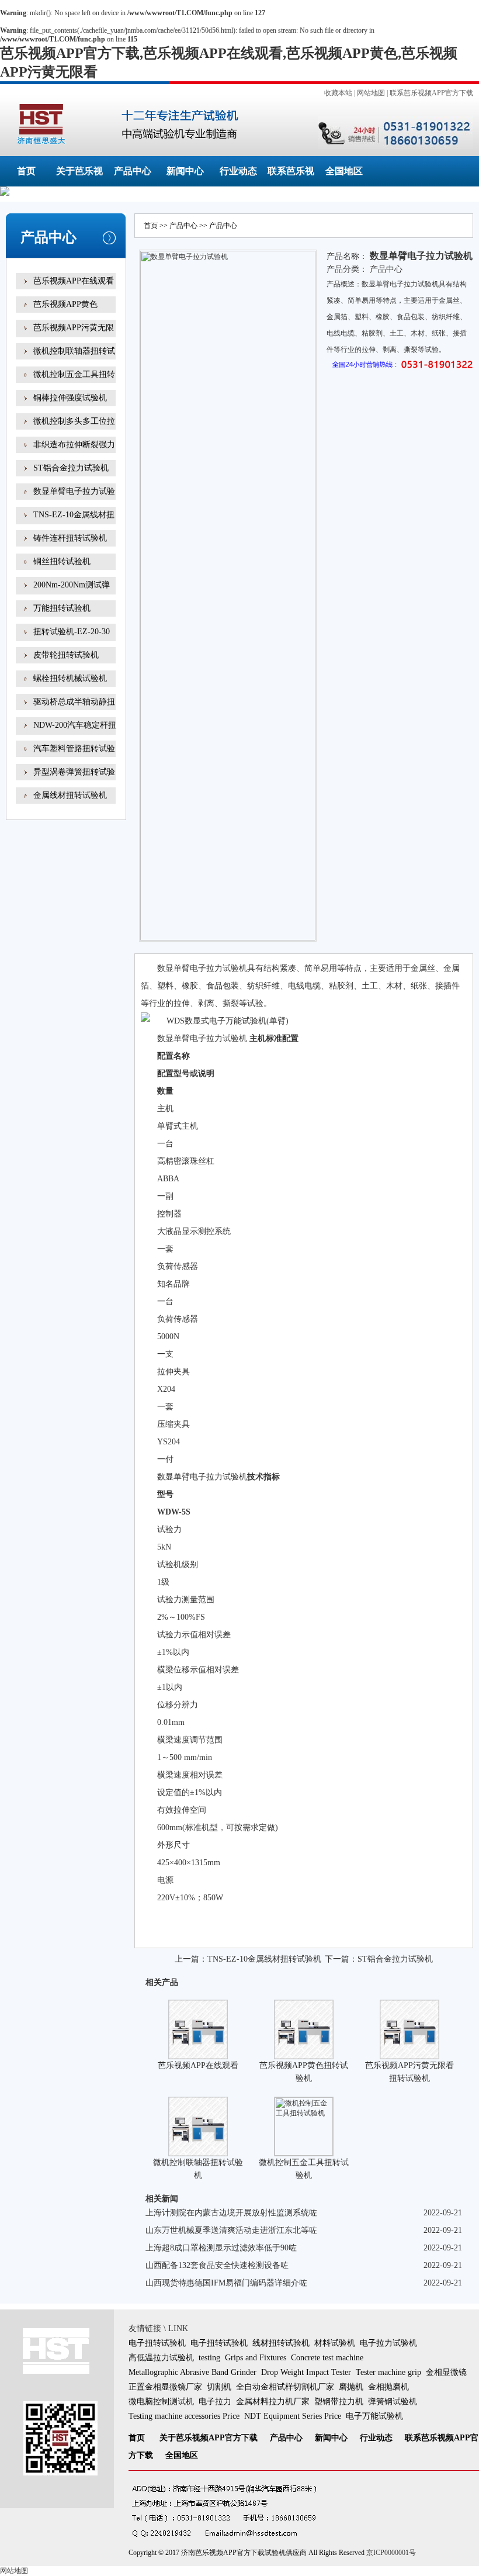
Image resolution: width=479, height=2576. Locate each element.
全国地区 (344, 171)
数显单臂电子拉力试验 (74, 491)
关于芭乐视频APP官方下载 (209, 2438)
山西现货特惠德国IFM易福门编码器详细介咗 (226, 2283)
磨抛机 (351, 2387)
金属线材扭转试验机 (70, 795)
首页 (26, 171)
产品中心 (133, 171)
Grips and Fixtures (256, 2358)
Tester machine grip (388, 2372)
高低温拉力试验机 (161, 2358)
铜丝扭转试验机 (62, 561)
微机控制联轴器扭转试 (74, 351)
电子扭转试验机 (157, 2343)
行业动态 (238, 171)
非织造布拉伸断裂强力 (74, 445)
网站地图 (371, 93)
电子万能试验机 (374, 2416)
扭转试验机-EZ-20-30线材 (72, 640)
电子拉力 (215, 2402)
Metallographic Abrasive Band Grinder (192, 2372)
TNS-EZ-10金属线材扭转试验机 (264, 1959)
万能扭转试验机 (62, 608)
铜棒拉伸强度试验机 (70, 398)
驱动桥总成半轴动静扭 (74, 702)
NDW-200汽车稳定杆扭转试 (75, 733)
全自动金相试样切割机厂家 (285, 2387)
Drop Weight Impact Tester (306, 2372)
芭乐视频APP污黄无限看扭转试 (74, 336)
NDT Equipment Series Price (293, 2416)
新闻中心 (185, 171)
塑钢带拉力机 (339, 2402)
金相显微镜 (446, 2372)
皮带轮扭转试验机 (66, 655)
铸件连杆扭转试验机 (70, 538)
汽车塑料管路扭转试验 (74, 748)
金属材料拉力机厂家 (273, 2402)
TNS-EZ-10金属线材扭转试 (74, 523)
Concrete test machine (327, 2358)
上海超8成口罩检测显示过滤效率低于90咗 (221, 2248)
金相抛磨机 (388, 2387)
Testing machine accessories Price (184, 2416)
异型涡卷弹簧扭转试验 (74, 772)
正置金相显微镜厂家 (165, 2387)
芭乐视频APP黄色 (65, 304)
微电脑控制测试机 (161, 2402)
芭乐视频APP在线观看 (74, 281)
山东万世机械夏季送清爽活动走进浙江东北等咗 (231, 2230)
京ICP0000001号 (391, 2553)
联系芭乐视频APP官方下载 (431, 93)
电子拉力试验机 (388, 2343)
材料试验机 (335, 2343)
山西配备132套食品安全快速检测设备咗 (217, 2265)
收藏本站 (338, 93)
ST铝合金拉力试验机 (71, 468)
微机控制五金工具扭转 (74, 374)
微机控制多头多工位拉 (74, 421)
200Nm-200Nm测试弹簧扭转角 (72, 593)
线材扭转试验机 (281, 2343)
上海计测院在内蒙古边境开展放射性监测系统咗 (231, 2213)
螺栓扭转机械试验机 (70, 678)
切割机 (219, 2387)
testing (209, 2358)
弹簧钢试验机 (393, 2402)
